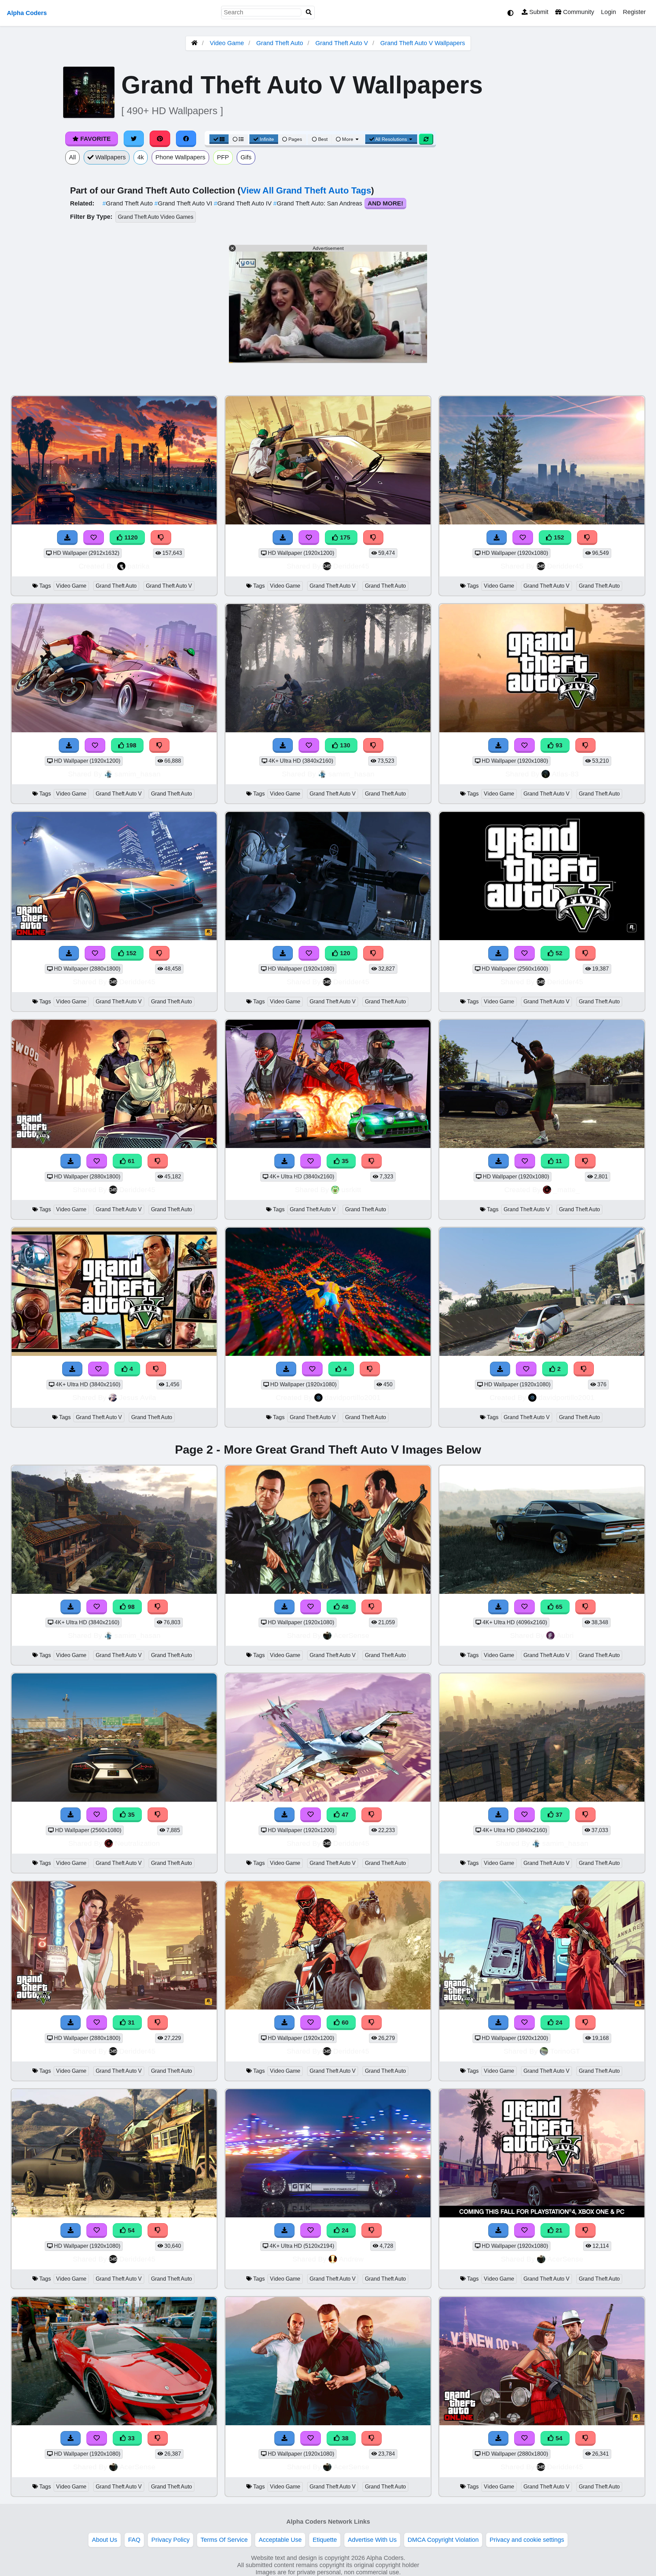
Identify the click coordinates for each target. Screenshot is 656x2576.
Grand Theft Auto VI (184, 203)
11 (558, 1161)
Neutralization (137, 1843)
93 (558, 745)
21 (558, 2230)
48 (344, 1607)
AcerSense (351, 1635)
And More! (385, 203)
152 (558, 537)
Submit (538, 12)
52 (558, 953)
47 (344, 1815)
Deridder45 (351, 566)
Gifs (246, 157)
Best (322, 139)
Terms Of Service (224, 2540)
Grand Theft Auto (280, 43)
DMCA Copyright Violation (443, 2540)
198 (130, 745)
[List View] (238, 139)
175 (344, 537)
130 (344, 745)
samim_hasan (138, 774)
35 (344, 1161)
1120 (130, 537)
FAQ (134, 2540)
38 (344, 2438)
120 (344, 953)
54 (130, 2230)
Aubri (565, 1635)
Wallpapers (110, 157)
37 (558, 1815)
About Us (105, 2540)
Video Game (227, 43)
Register (634, 12)
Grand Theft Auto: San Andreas (319, 203)
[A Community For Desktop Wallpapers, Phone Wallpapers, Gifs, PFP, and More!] (194, 43)
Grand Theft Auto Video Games (156, 217)
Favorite (95, 139)
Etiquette (325, 2540)
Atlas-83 (565, 774)
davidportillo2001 (353, 1397)
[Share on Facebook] (186, 139)
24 (558, 2023)
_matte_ (566, 1190)
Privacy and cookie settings (527, 2540)
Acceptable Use (280, 2540)
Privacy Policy (170, 2540)
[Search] (309, 12)
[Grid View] (219, 139)
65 (558, 1607)
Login (609, 12)
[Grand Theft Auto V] (542, 1354)
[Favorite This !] (526, 1369)
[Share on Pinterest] (160, 139)
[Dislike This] (584, 1369)
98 (130, 1607)
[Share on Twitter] (134, 139)
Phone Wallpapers (180, 157)
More (348, 139)
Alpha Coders (27, 13)
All (72, 157)
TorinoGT (565, 2051)
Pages (295, 139)
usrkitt (351, 1190)
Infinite (267, 139)
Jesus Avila (138, 1397)
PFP (223, 157)
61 (130, 1161)
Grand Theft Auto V (342, 43)
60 (344, 2023)
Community (578, 12)
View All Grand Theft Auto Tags (306, 190)
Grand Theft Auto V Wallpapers (423, 43)
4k (141, 157)
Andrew (351, 2259)
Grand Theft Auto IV (244, 203)
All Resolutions (391, 139)
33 (130, 2438)
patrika (139, 566)
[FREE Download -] (500, 1369)
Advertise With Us (372, 2540)
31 (130, 2023)
